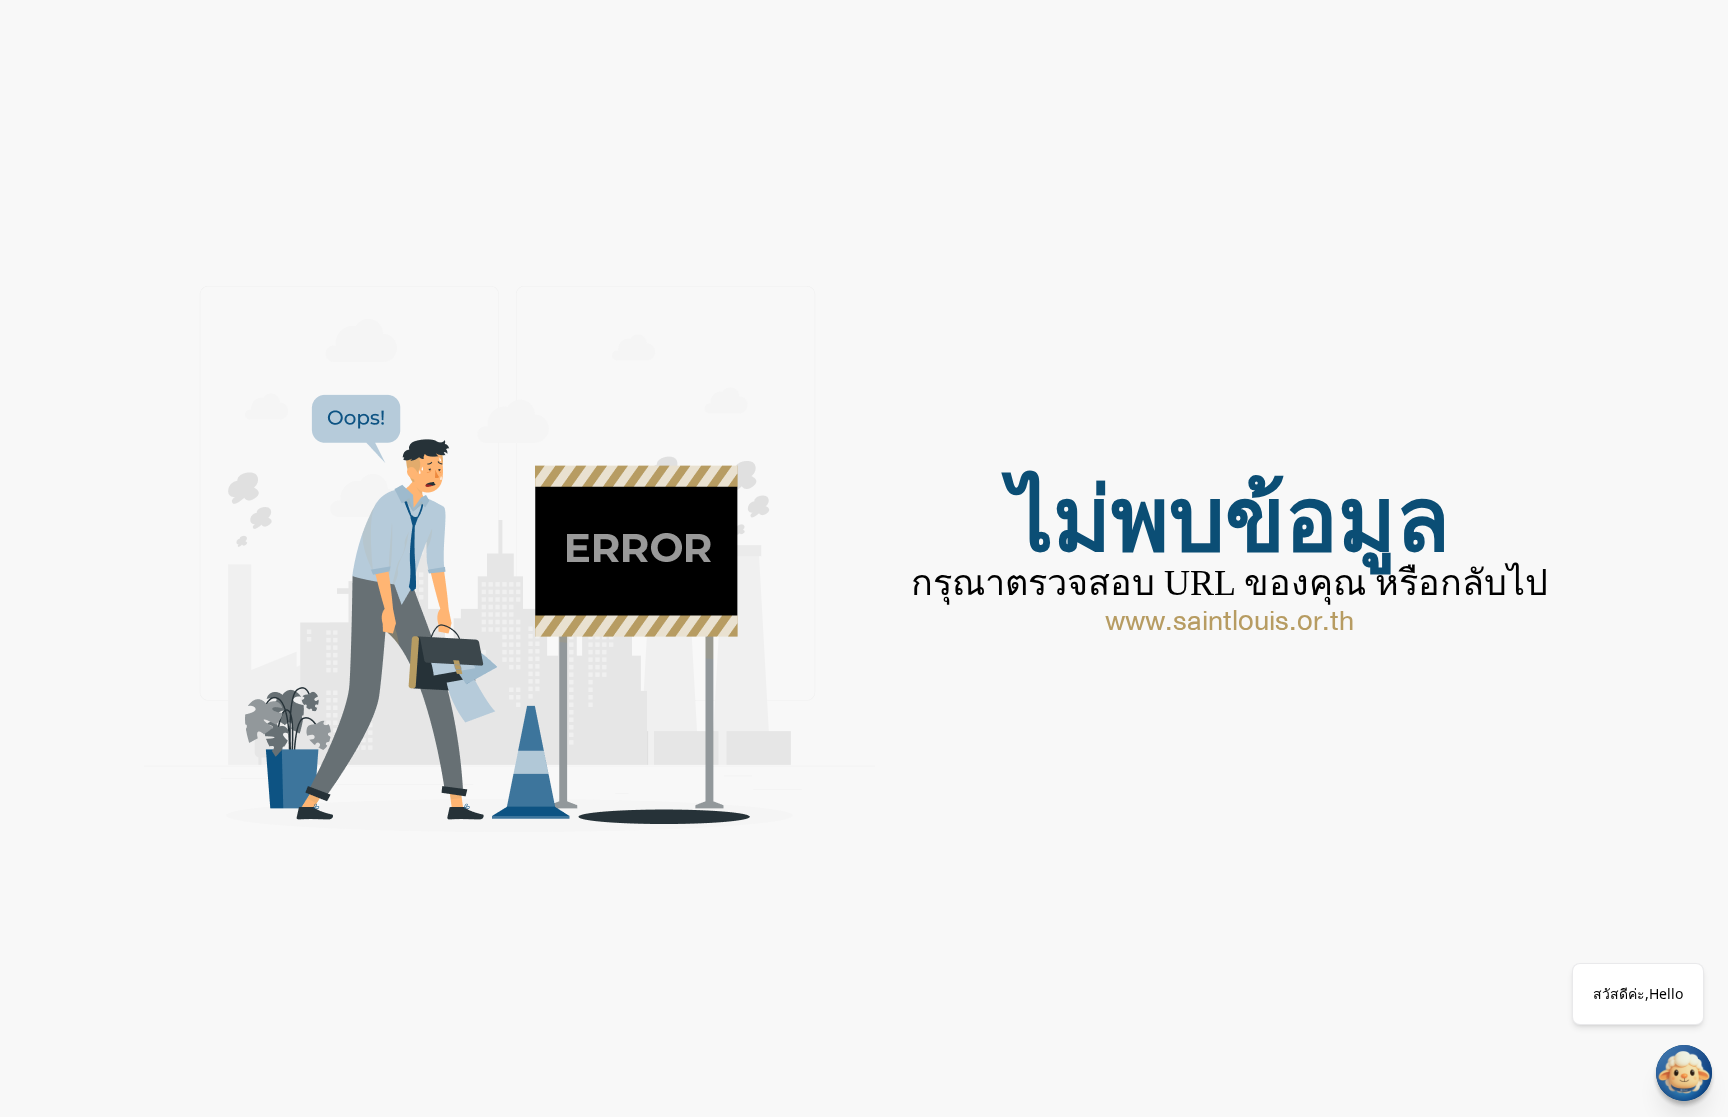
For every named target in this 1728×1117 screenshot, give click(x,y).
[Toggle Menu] (1684, 1073)
